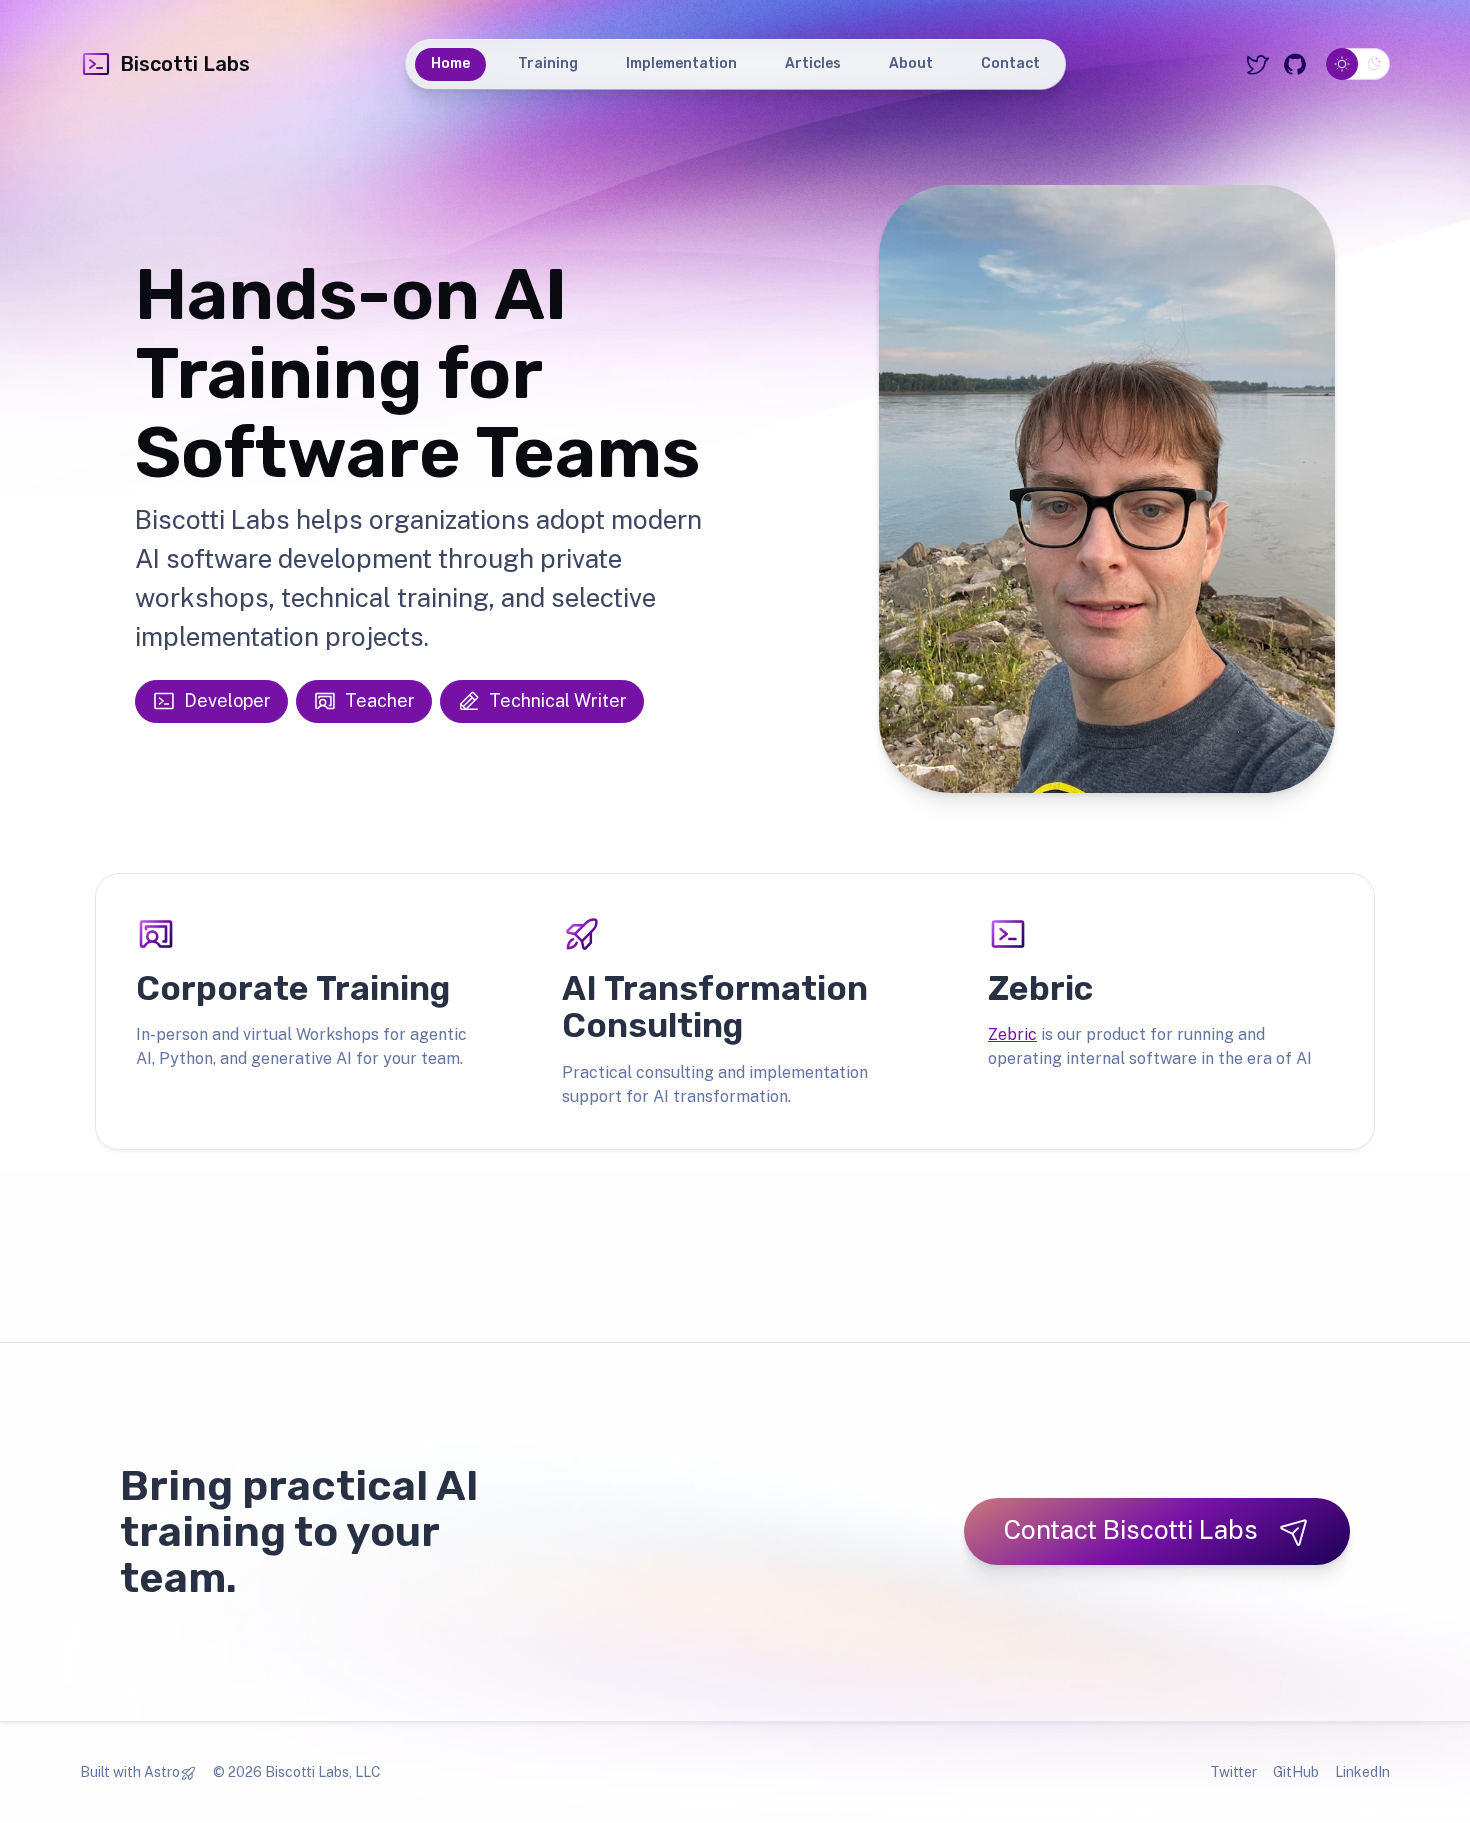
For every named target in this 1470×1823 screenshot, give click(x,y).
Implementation (681, 63)
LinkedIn (1362, 1772)
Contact (1010, 63)
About (911, 63)
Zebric (1012, 1034)
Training (548, 63)
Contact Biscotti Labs (1131, 1529)
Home (450, 63)
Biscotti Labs (185, 64)
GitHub (1296, 1772)
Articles (813, 63)
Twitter (1233, 1772)
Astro (162, 1772)
